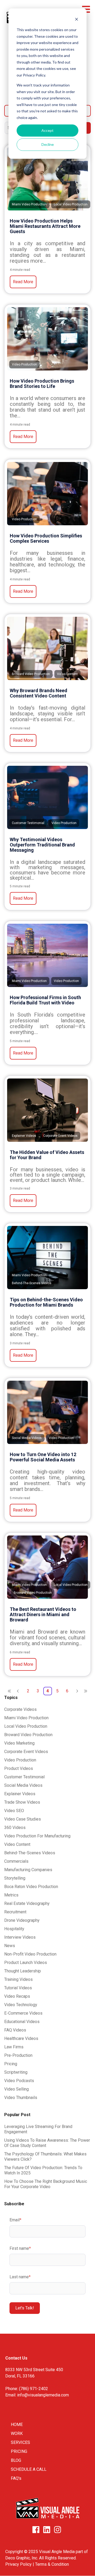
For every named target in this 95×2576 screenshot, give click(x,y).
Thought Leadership (23, 1971)
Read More (23, 282)
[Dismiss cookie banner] (77, 20)
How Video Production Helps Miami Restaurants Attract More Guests (45, 226)
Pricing (11, 2064)
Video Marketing (19, 1743)
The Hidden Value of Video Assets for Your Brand (47, 1155)
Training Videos (18, 1979)
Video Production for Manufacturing (37, 1836)
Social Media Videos (23, 1785)
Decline (48, 144)
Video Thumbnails (21, 2098)
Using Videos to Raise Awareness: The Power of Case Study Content (47, 2143)
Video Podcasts (19, 2081)
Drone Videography (22, 1920)
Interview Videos (20, 1937)
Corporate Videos (20, 1709)
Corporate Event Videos (26, 1752)
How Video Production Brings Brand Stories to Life (42, 384)
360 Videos (15, 1828)
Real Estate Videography (27, 1903)
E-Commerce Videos (23, 2013)
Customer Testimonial (24, 1777)
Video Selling (16, 2089)
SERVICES (20, 2442)
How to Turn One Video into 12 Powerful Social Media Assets (43, 1457)
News (10, 1946)
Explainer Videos (20, 1794)
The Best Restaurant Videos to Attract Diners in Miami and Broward (43, 1614)
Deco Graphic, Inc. (22, 2558)
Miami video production (26, 1718)
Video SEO (14, 1811)
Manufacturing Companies (28, 1870)
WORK (17, 2433)
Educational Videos (22, 2022)
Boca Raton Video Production (31, 1887)
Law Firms (14, 2047)
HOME (17, 2425)
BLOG (16, 2460)
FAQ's (16, 2478)
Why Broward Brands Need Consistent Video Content (39, 693)
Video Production (20, 1760)
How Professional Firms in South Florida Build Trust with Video (45, 1000)
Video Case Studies (23, 1819)
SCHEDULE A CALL (29, 2469)
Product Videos (19, 1768)
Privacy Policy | (20, 2564)
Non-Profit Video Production (30, 1954)
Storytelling (15, 1878)
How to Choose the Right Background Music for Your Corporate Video (46, 2184)
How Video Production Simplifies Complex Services (46, 538)
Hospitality (14, 1929)
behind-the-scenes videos (30, 1853)
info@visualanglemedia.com (43, 2395)
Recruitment (15, 1912)
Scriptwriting (16, 2072)
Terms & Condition (52, 2564)
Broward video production (28, 1735)
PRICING (19, 2451)
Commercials (16, 1861)
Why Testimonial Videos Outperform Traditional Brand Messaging (42, 845)
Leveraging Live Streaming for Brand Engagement (38, 2129)
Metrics (11, 1895)
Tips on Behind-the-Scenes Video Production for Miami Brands (46, 1302)
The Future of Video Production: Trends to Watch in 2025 (43, 2170)
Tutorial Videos (18, 1988)
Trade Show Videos (22, 1802)
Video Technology (21, 2005)
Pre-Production (18, 2055)
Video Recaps (17, 1996)
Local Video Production (26, 1726)
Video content (17, 1844)
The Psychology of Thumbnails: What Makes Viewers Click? (45, 2157)
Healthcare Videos (21, 2038)
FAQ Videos (15, 2030)
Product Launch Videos (26, 1963)
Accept (47, 130)
